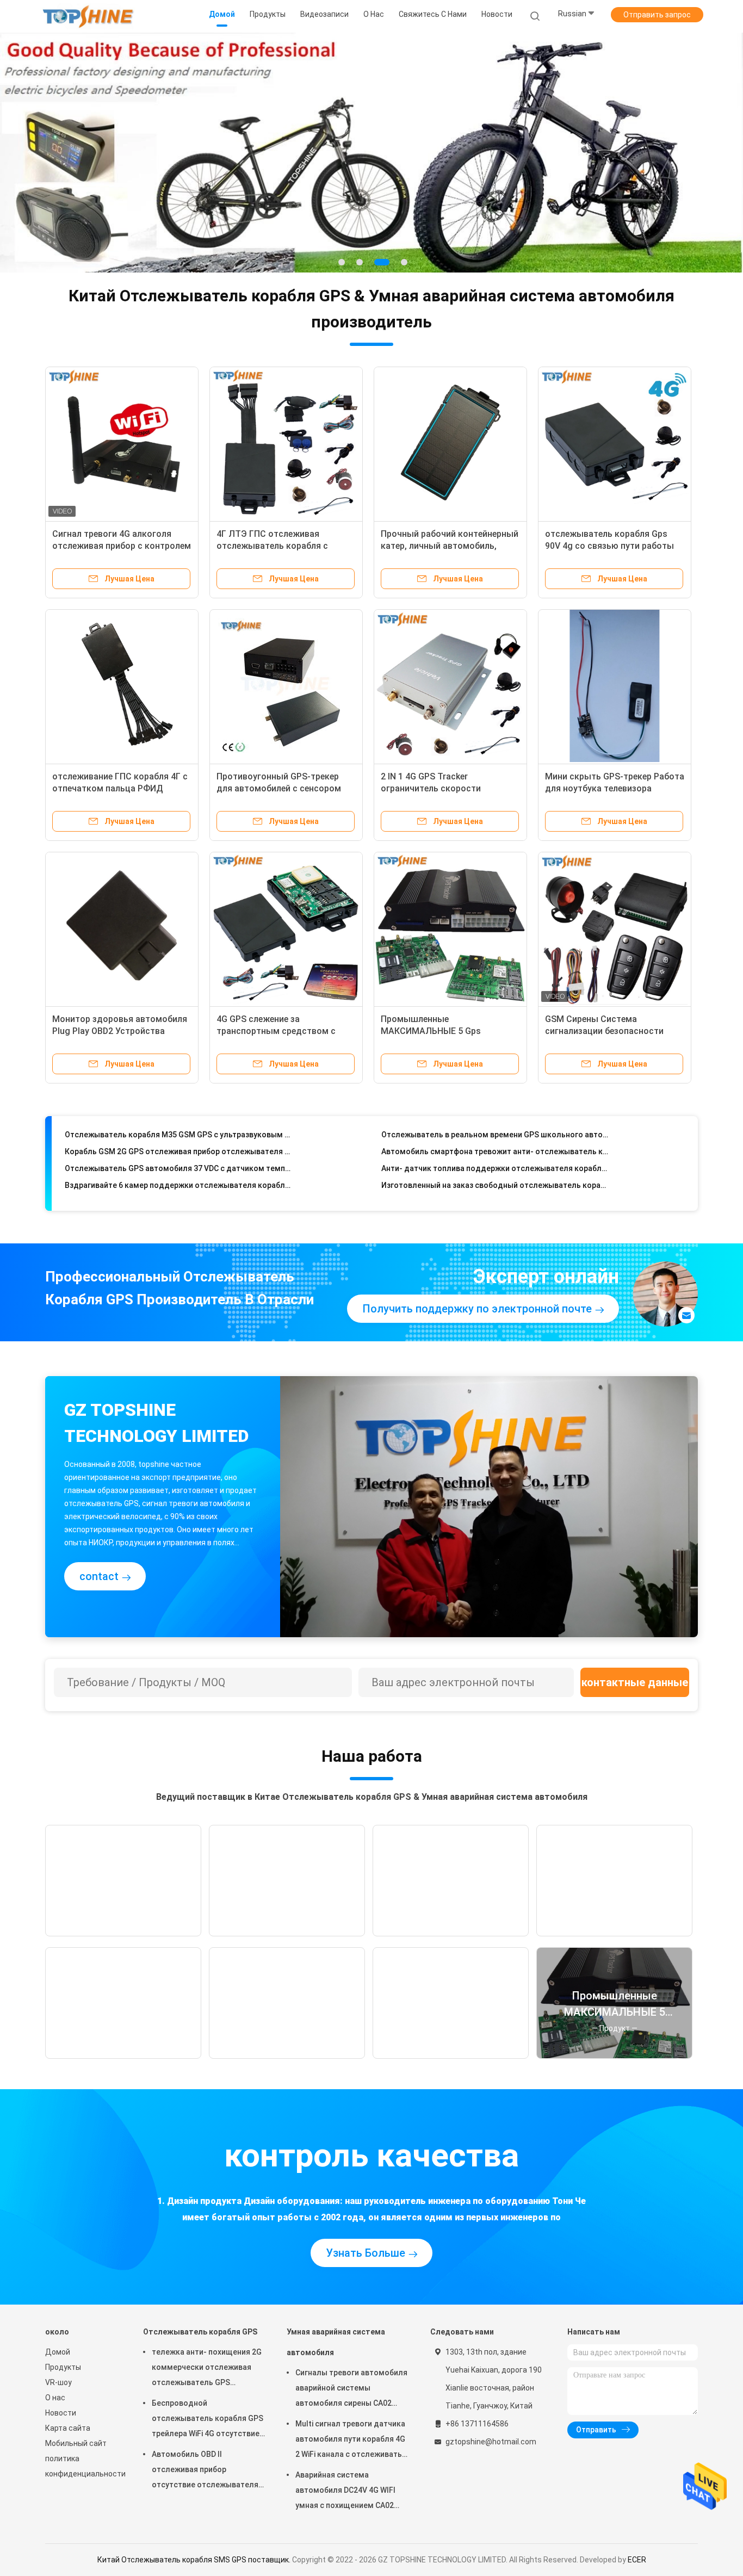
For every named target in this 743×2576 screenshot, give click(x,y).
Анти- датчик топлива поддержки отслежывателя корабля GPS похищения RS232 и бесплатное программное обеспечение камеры (495, 1175)
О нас (55, 2431)
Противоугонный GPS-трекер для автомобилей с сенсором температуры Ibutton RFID (279, 822)
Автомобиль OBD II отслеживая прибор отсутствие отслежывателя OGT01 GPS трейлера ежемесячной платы (205, 2504)
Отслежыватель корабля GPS (200, 2365)
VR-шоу (58, 2416)
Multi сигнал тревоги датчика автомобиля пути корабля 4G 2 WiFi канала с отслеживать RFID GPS (350, 2474)
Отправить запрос (657, 15)
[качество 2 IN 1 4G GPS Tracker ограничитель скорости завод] (450, 719)
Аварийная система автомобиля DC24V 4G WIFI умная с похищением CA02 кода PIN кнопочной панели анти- (347, 2525)
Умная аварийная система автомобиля (336, 2375)
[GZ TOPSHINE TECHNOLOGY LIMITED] (88, 16)
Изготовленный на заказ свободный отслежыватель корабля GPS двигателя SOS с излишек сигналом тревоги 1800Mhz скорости (495, 1192)
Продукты (63, 2400)
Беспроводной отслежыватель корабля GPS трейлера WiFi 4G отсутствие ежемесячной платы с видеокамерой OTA (208, 2453)
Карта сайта (68, 2461)
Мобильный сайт (76, 2476)
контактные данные (635, 1716)
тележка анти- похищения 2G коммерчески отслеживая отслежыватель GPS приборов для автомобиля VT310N (207, 2402)
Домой (58, 2385)
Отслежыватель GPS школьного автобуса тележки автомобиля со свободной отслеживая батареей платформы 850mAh (495, 1225)
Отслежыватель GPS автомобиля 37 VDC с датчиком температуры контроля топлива (178, 1175)
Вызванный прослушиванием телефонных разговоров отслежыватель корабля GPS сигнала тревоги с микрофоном (495, 1209)
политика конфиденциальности (83, 2499)
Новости (61, 2446)
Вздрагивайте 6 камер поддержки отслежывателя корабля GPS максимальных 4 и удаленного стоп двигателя (178, 1192)
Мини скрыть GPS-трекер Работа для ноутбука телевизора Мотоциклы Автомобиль (615, 822)
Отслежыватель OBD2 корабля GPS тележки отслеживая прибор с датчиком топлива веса (178, 1225)
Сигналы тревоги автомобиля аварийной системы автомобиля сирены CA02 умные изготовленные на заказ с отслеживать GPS (351, 2423)
